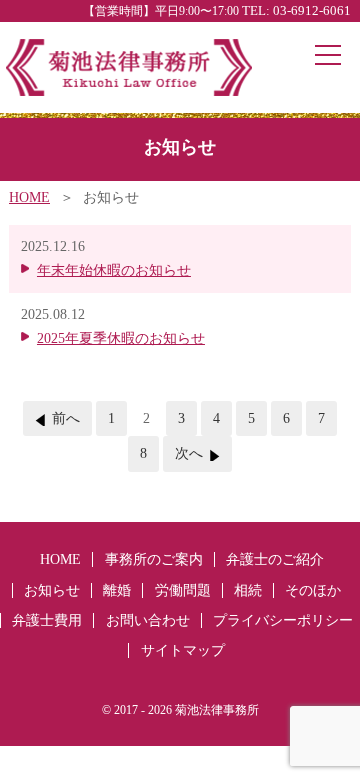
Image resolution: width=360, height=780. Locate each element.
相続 (248, 590)
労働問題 (183, 590)
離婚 (117, 590)
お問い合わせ (148, 620)
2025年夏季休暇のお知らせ (121, 338)
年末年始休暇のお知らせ (114, 270)
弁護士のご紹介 (275, 559)
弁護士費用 (47, 620)
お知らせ (52, 590)
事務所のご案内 (154, 559)
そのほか (313, 590)
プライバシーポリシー (283, 620)
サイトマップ (183, 650)
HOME (29, 197)
